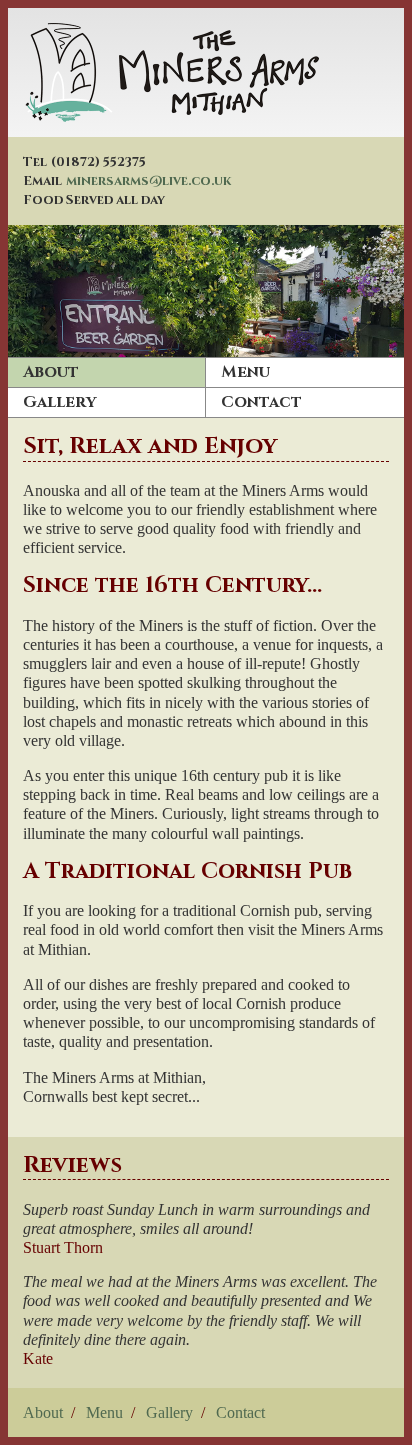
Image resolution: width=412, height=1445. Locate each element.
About (51, 372)
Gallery (59, 402)
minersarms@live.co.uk (149, 181)
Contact (261, 402)
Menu (245, 372)
